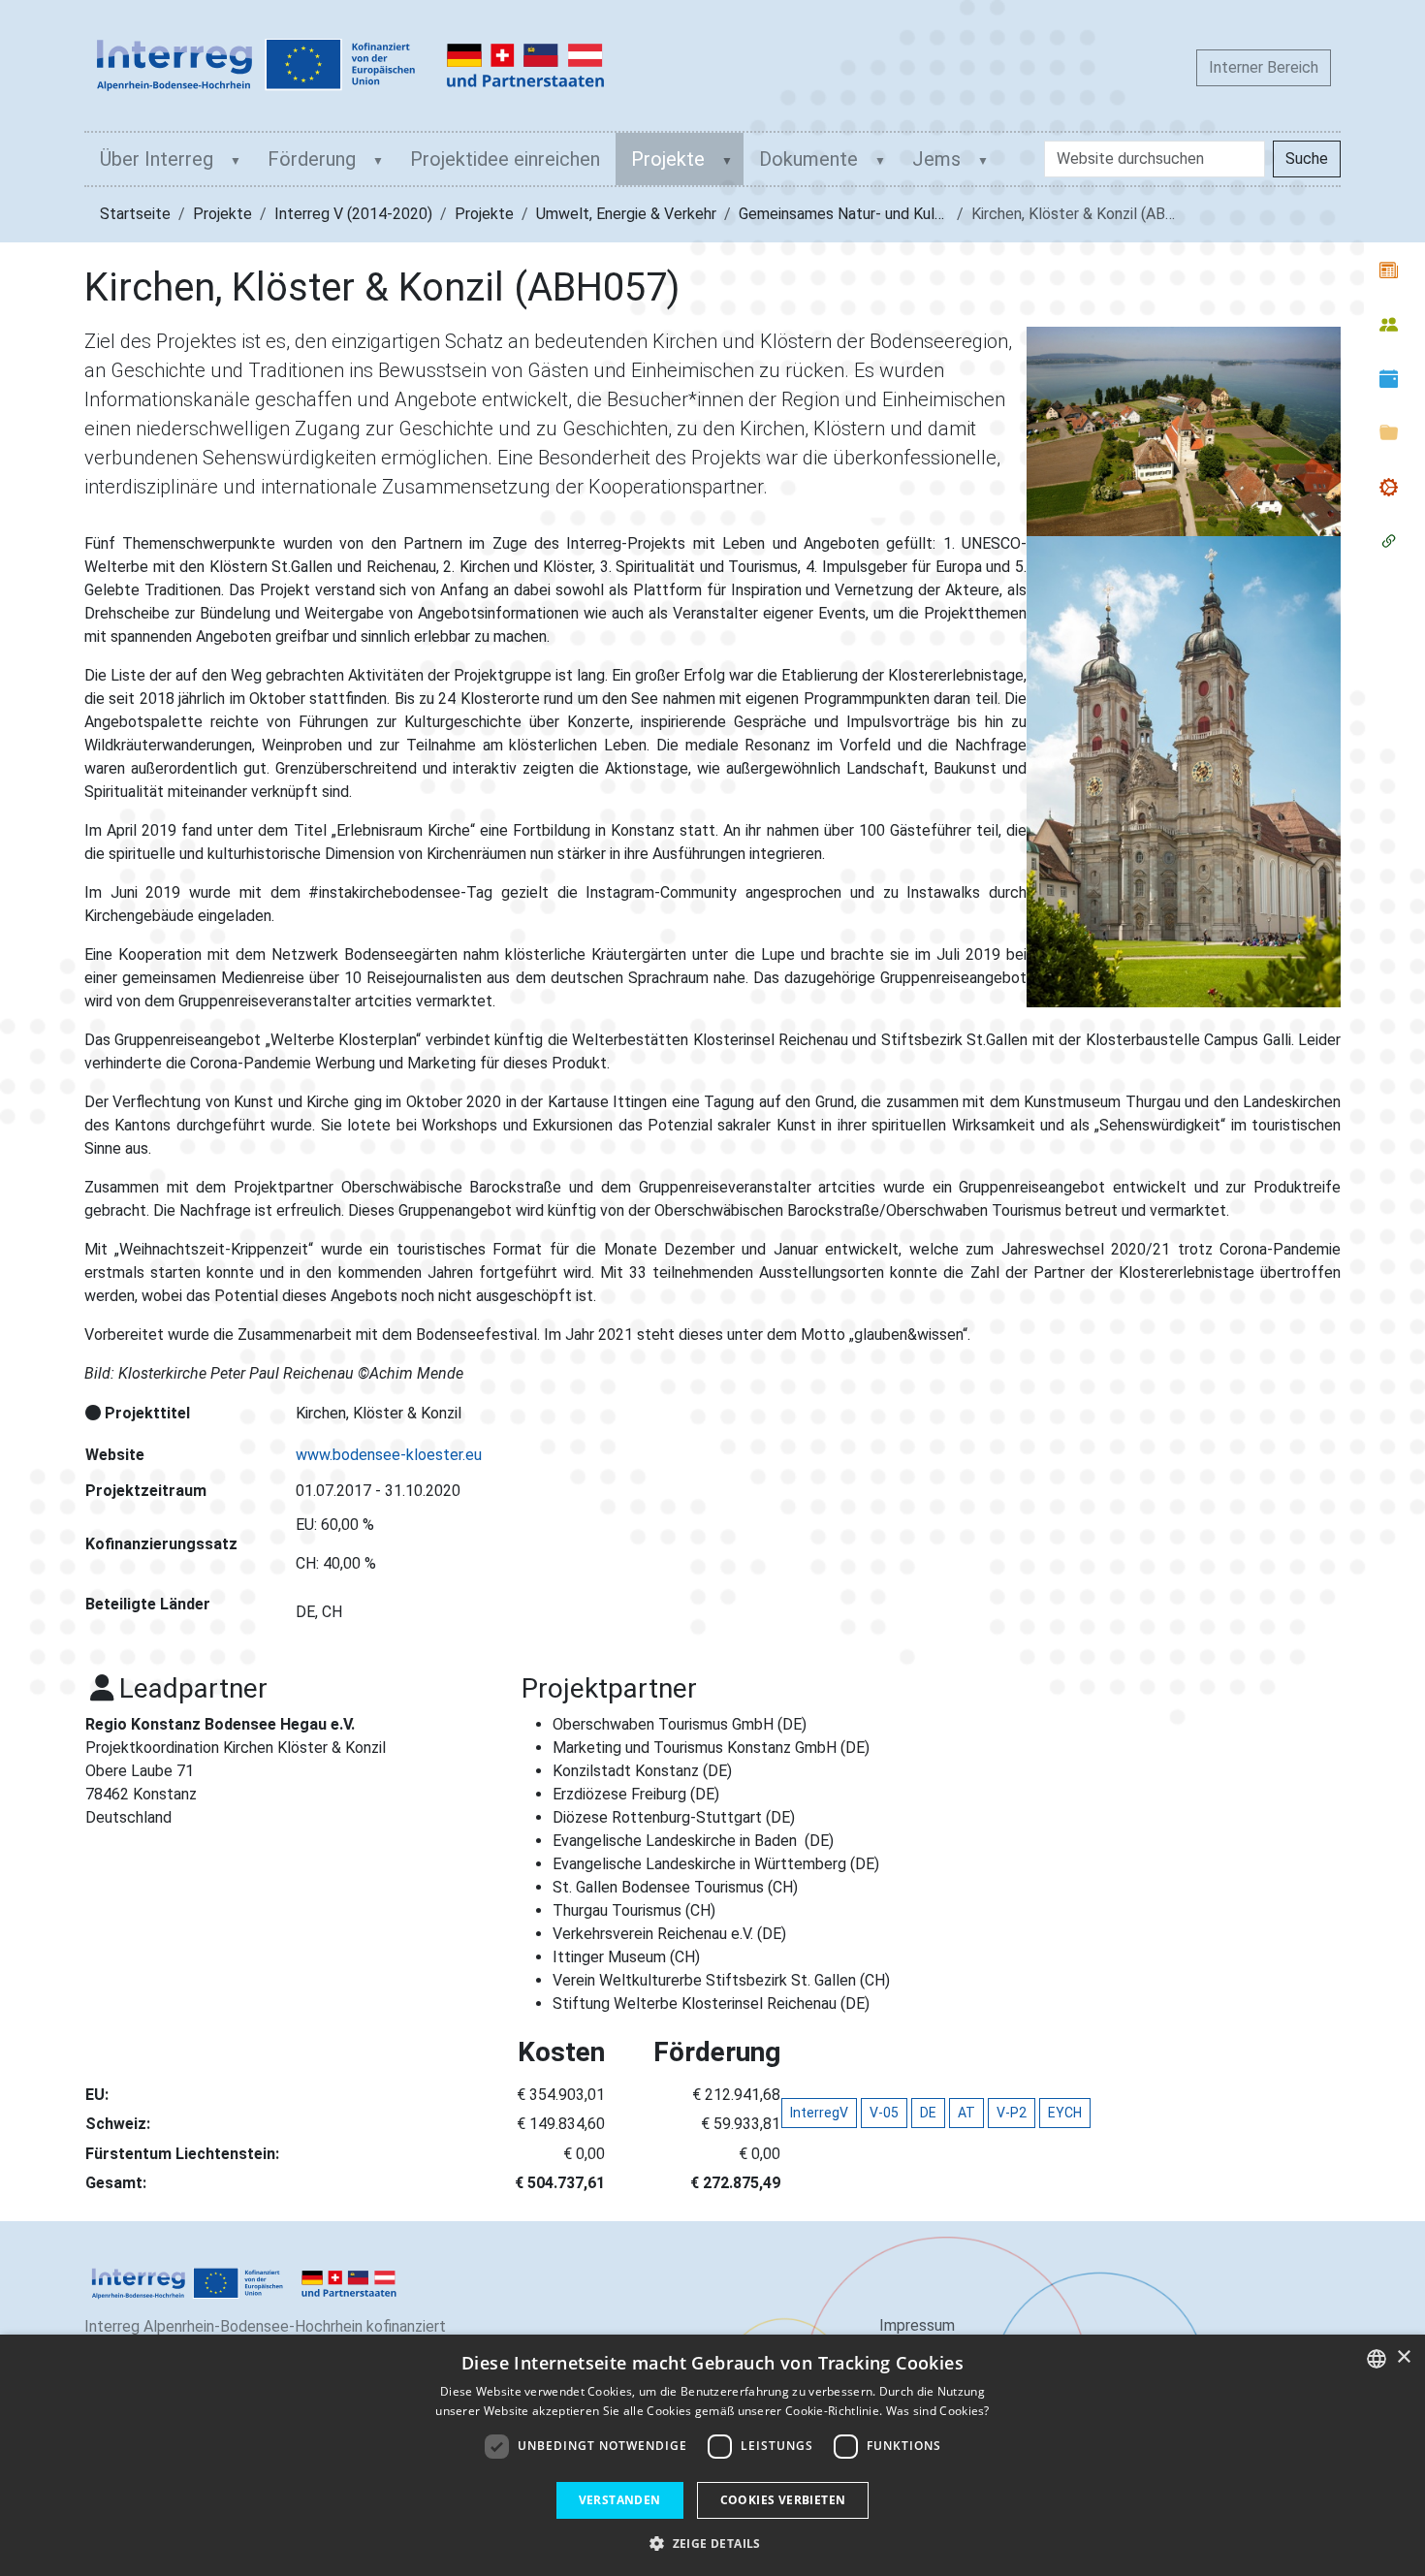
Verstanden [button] (620, 2500)
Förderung (312, 159)
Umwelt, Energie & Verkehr (626, 214)
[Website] (351, 65)
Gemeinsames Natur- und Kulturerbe (862, 214)
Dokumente (808, 159)
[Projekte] (1389, 487)
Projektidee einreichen (505, 159)
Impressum (917, 2325)
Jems (936, 159)
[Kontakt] (1389, 324)
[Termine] (1389, 378)
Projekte (668, 159)
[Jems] (1389, 541)
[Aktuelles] (1389, 270)
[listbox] (1377, 2359)
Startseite (135, 214)
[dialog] (712, 2455)
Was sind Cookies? (938, 2411)
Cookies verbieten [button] (783, 2500)
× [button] (1403, 2357)
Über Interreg (157, 159)
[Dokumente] (1389, 432)
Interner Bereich (1264, 67)
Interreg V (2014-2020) (353, 214)
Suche (1307, 159)
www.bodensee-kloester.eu (389, 1455)
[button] (712, 2543)
